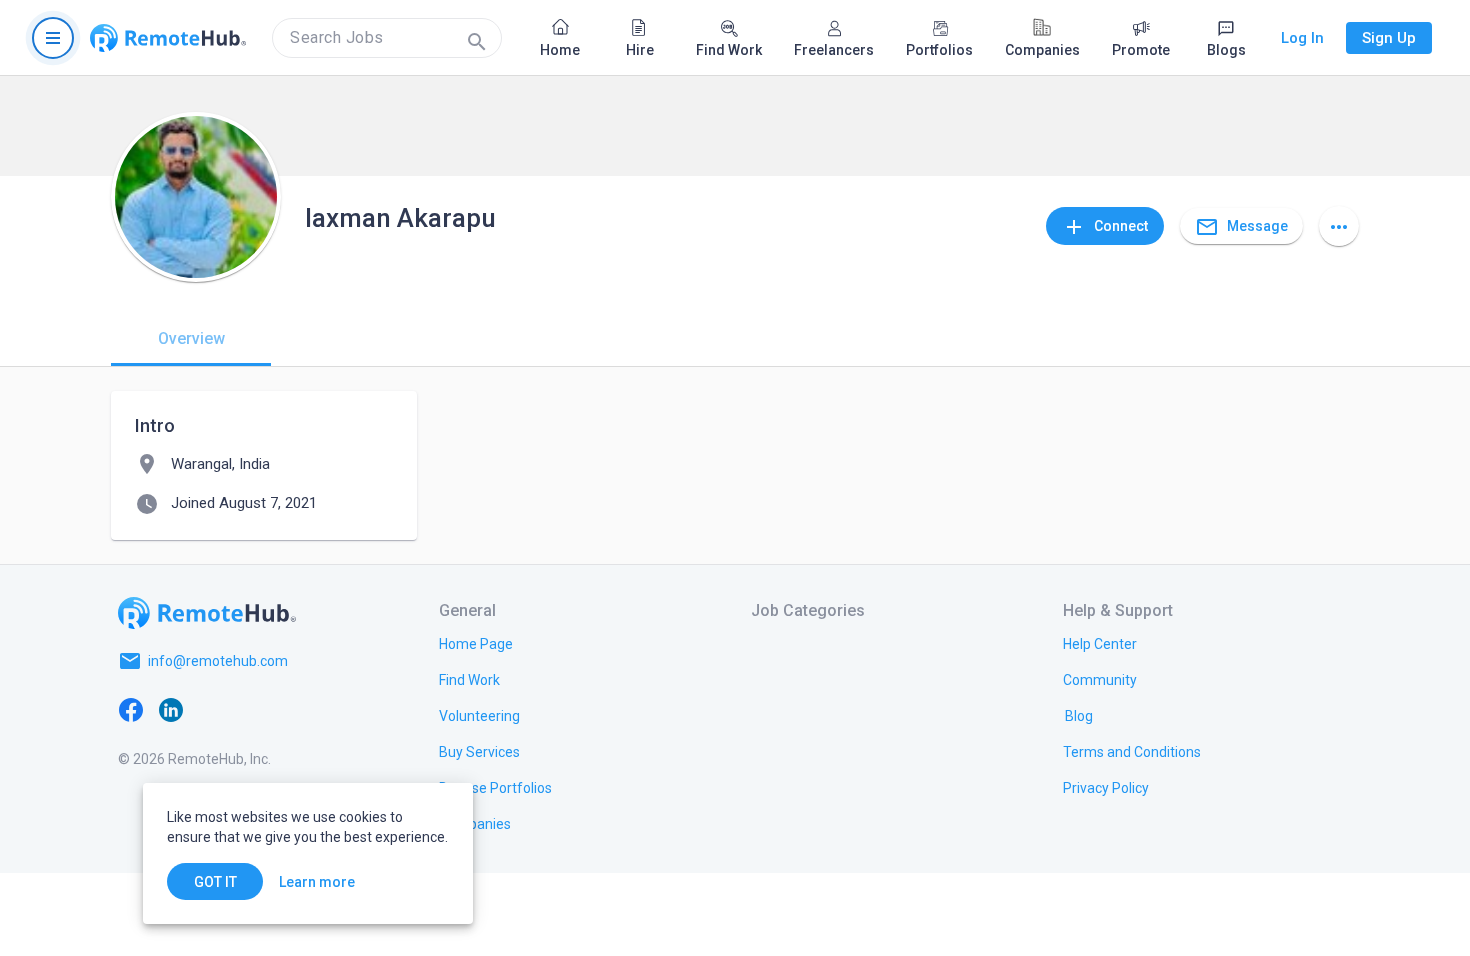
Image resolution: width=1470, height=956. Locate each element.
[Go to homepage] (168, 38)
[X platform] (211, 709)
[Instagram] (251, 709)
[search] (387, 38)
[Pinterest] (291, 709)
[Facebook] (131, 709)
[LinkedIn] (171, 709)
